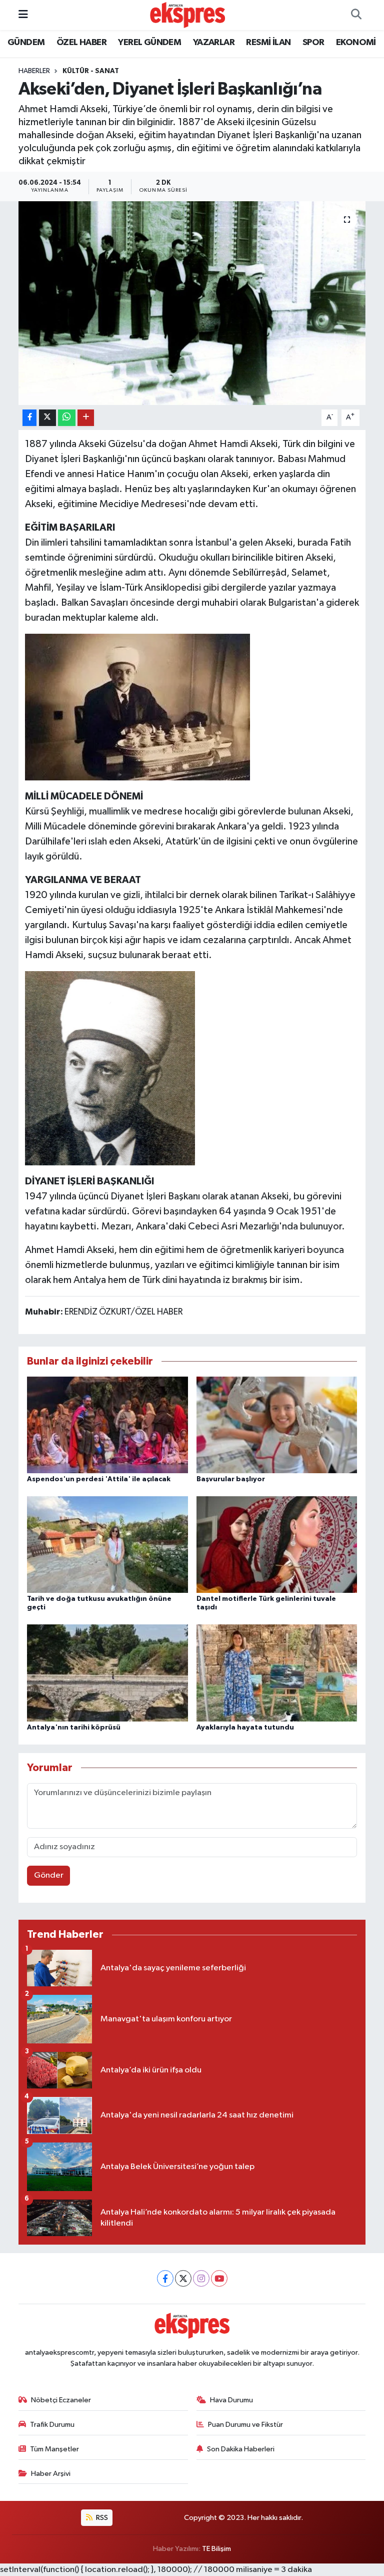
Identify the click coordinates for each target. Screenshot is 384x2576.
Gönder (49, 1875)
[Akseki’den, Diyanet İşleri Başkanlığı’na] (192, 303)
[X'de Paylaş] (47, 418)
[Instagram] (201, 2278)
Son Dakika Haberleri (241, 2449)
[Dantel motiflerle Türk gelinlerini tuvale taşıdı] (277, 1545)
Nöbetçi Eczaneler (61, 2400)
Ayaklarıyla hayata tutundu (245, 1728)
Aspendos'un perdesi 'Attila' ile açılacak (99, 1479)
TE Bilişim (216, 2549)
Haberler (34, 71)
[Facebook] (165, 2278)
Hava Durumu (231, 2400)
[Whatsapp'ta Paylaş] (67, 418)
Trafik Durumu (52, 2425)
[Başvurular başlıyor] (277, 1424)
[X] (183, 2278)
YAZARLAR (214, 43)
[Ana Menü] (23, 15)
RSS (101, 2518)
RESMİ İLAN (268, 43)
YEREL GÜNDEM (149, 43)
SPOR (313, 43)
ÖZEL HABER (81, 43)
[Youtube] (219, 2278)
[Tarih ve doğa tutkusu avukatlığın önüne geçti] (107, 1545)
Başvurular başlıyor (231, 1479)
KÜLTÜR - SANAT (91, 71)
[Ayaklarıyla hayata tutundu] (277, 1673)
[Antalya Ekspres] (187, 15)
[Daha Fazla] (86, 418)
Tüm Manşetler (54, 2449)
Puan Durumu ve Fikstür (245, 2425)
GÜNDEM (26, 43)
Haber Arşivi (51, 2474)
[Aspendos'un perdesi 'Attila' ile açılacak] (107, 1424)
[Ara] (356, 15)
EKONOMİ (356, 43)
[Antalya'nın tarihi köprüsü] (107, 1673)
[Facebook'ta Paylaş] (29, 418)
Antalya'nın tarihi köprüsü (74, 1728)
